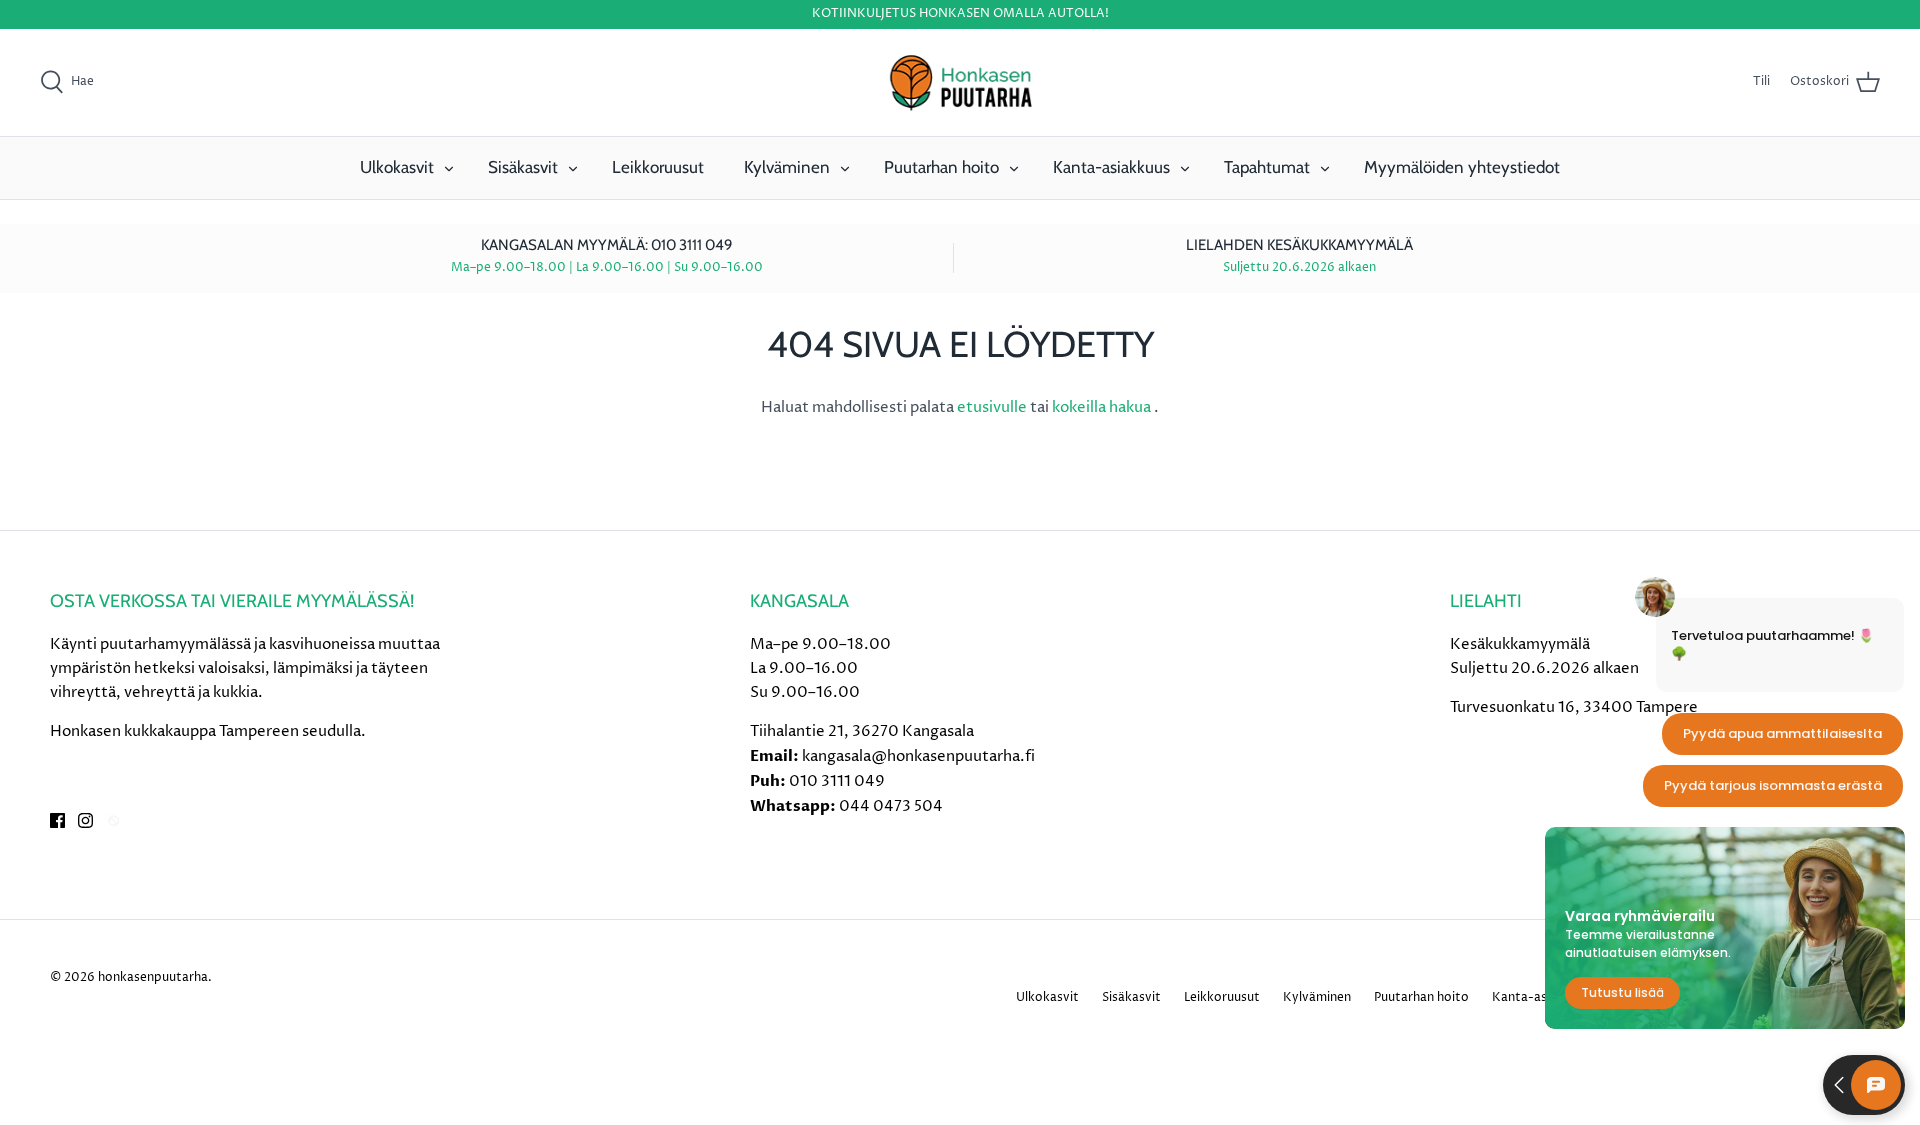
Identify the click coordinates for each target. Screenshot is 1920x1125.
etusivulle (993, 407)
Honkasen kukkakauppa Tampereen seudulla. (208, 731)
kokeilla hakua (1103, 407)
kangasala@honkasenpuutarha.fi (918, 756)
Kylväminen (787, 167)
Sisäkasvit (523, 167)
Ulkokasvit (397, 167)
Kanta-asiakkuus (1111, 167)
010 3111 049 (837, 781)
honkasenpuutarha (153, 977)
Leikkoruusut (658, 167)
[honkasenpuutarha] (960, 83)
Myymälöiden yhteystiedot (1462, 167)
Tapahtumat (1267, 167)
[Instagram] (85, 820)
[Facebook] (57, 820)
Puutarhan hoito (941, 167)
